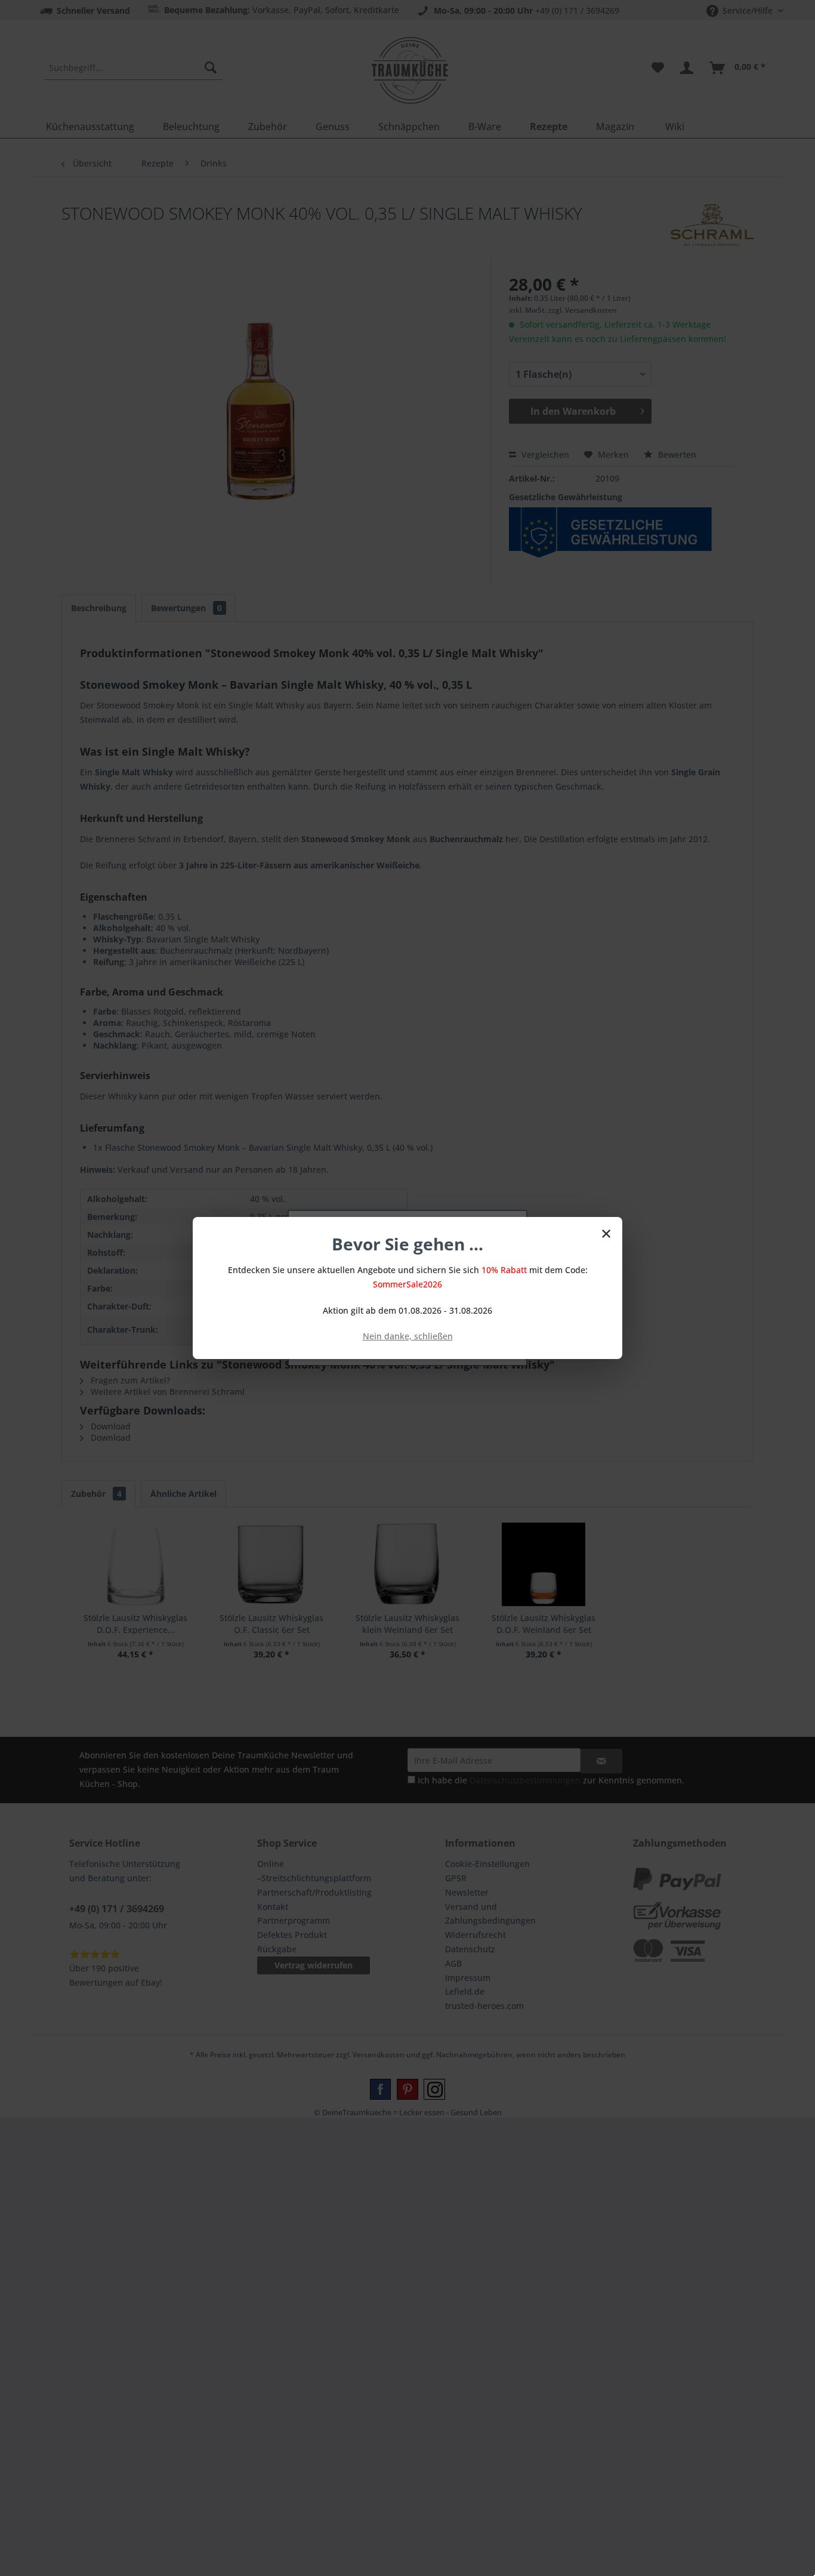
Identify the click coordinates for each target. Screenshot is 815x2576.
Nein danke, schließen (408, 1336)
